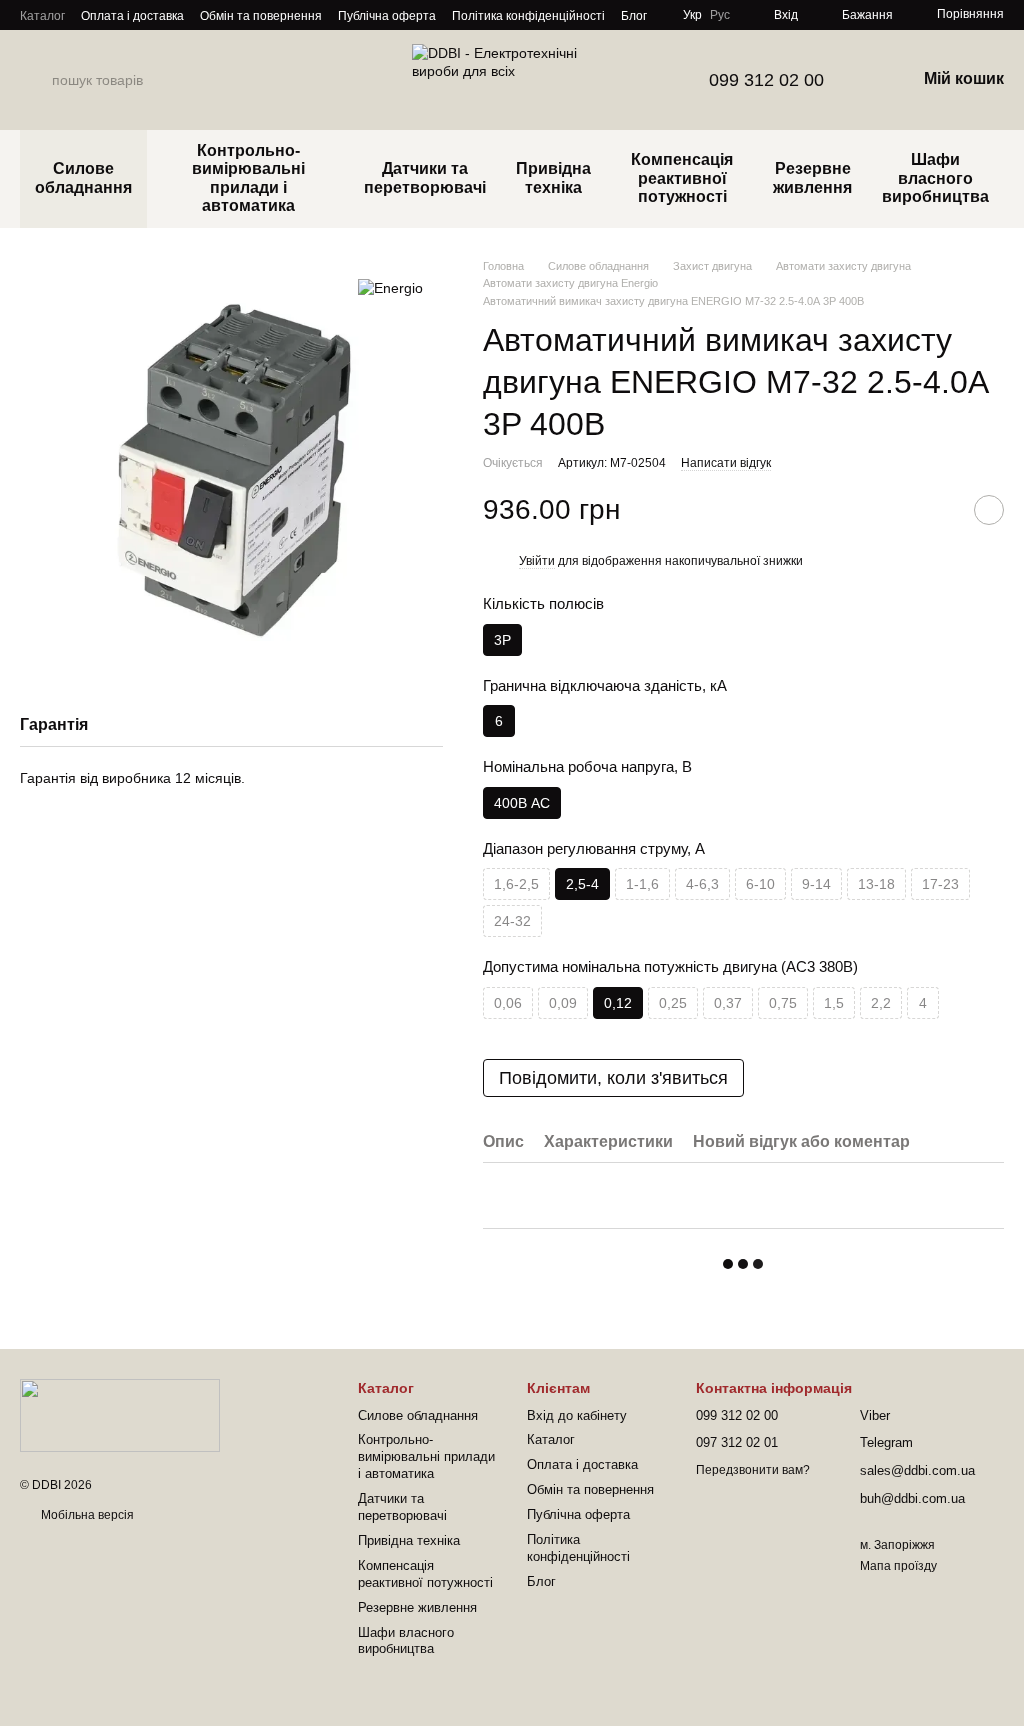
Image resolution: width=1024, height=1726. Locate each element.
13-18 (876, 884)
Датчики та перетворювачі (425, 177)
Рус (720, 15)
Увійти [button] (537, 561)
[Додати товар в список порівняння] (939, 510)
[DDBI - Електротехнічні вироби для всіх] (120, 1415)
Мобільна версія (86, 1515)
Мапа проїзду (898, 1566)
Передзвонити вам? (753, 1470)
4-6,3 (702, 884)
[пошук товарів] (36, 80)
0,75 (783, 1003)
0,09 (563, 1003)
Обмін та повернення (261, 16)
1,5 (834, 1003)
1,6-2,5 (516, 884)
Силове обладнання (83, 177)
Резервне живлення (812, 177)
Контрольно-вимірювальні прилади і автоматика (248, 178)
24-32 (512, 921)
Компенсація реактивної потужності (682, 178)
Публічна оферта (387, 16)
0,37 (728, 1003)
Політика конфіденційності (528, 16)
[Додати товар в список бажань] (989, 510)
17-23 (940, 884)
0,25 (673, 1003)
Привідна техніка (553, 177)
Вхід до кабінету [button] (577, 1415)
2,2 (881, 1003)
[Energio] (390, 287)
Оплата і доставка (132, 16)
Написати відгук (726, 463)
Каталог (42, 16)
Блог (634, 16)
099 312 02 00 (766, 80)
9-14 (816, 884)
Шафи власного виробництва (935, 178)
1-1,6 (642, 884)
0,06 (508, 1003)
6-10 (760, 884)
